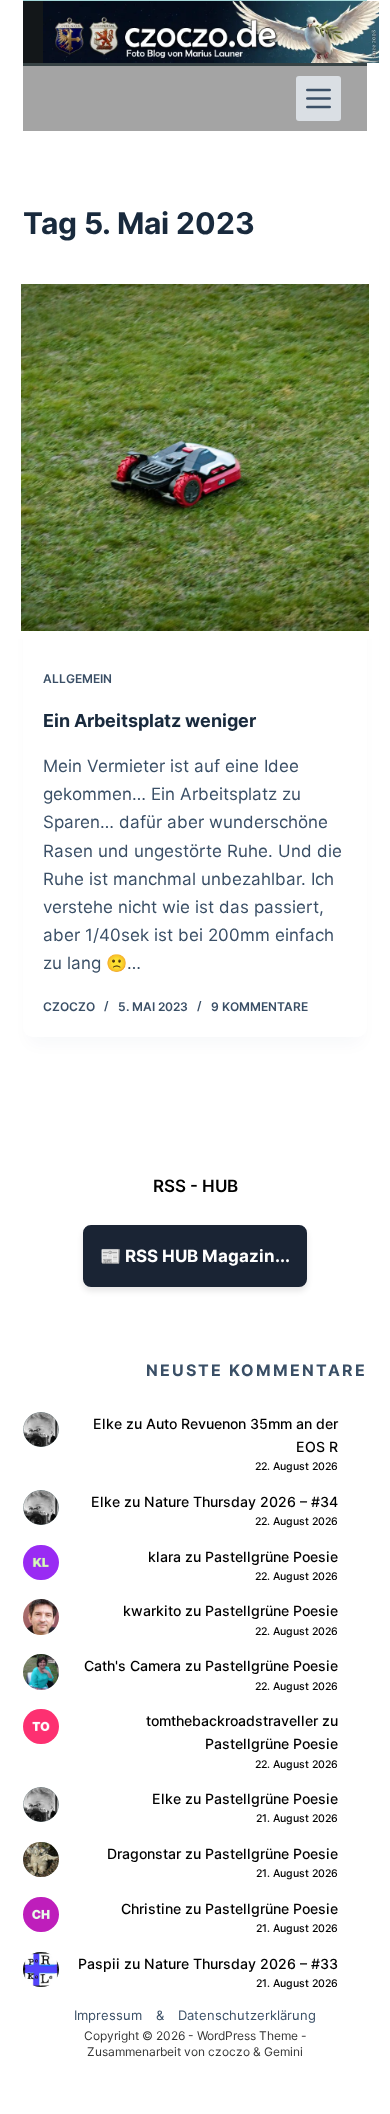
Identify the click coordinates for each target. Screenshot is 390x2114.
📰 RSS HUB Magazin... (195, 1256)
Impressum (108, 2015)
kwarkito (152, 1610)
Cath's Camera (132, 1665)
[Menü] (318, 98)
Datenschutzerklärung (247, 2015)
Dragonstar (144, 1853)
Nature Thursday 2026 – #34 (241, 1501)
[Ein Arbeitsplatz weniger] (194, 457)
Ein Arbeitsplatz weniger (149, 720)
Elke (107, 1423)
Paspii (99, 1963)
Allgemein (77, 678)
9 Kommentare (259, 1006)
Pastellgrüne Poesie (271, 1556)
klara (164, 1556)
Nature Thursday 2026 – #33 (241, 1963)
